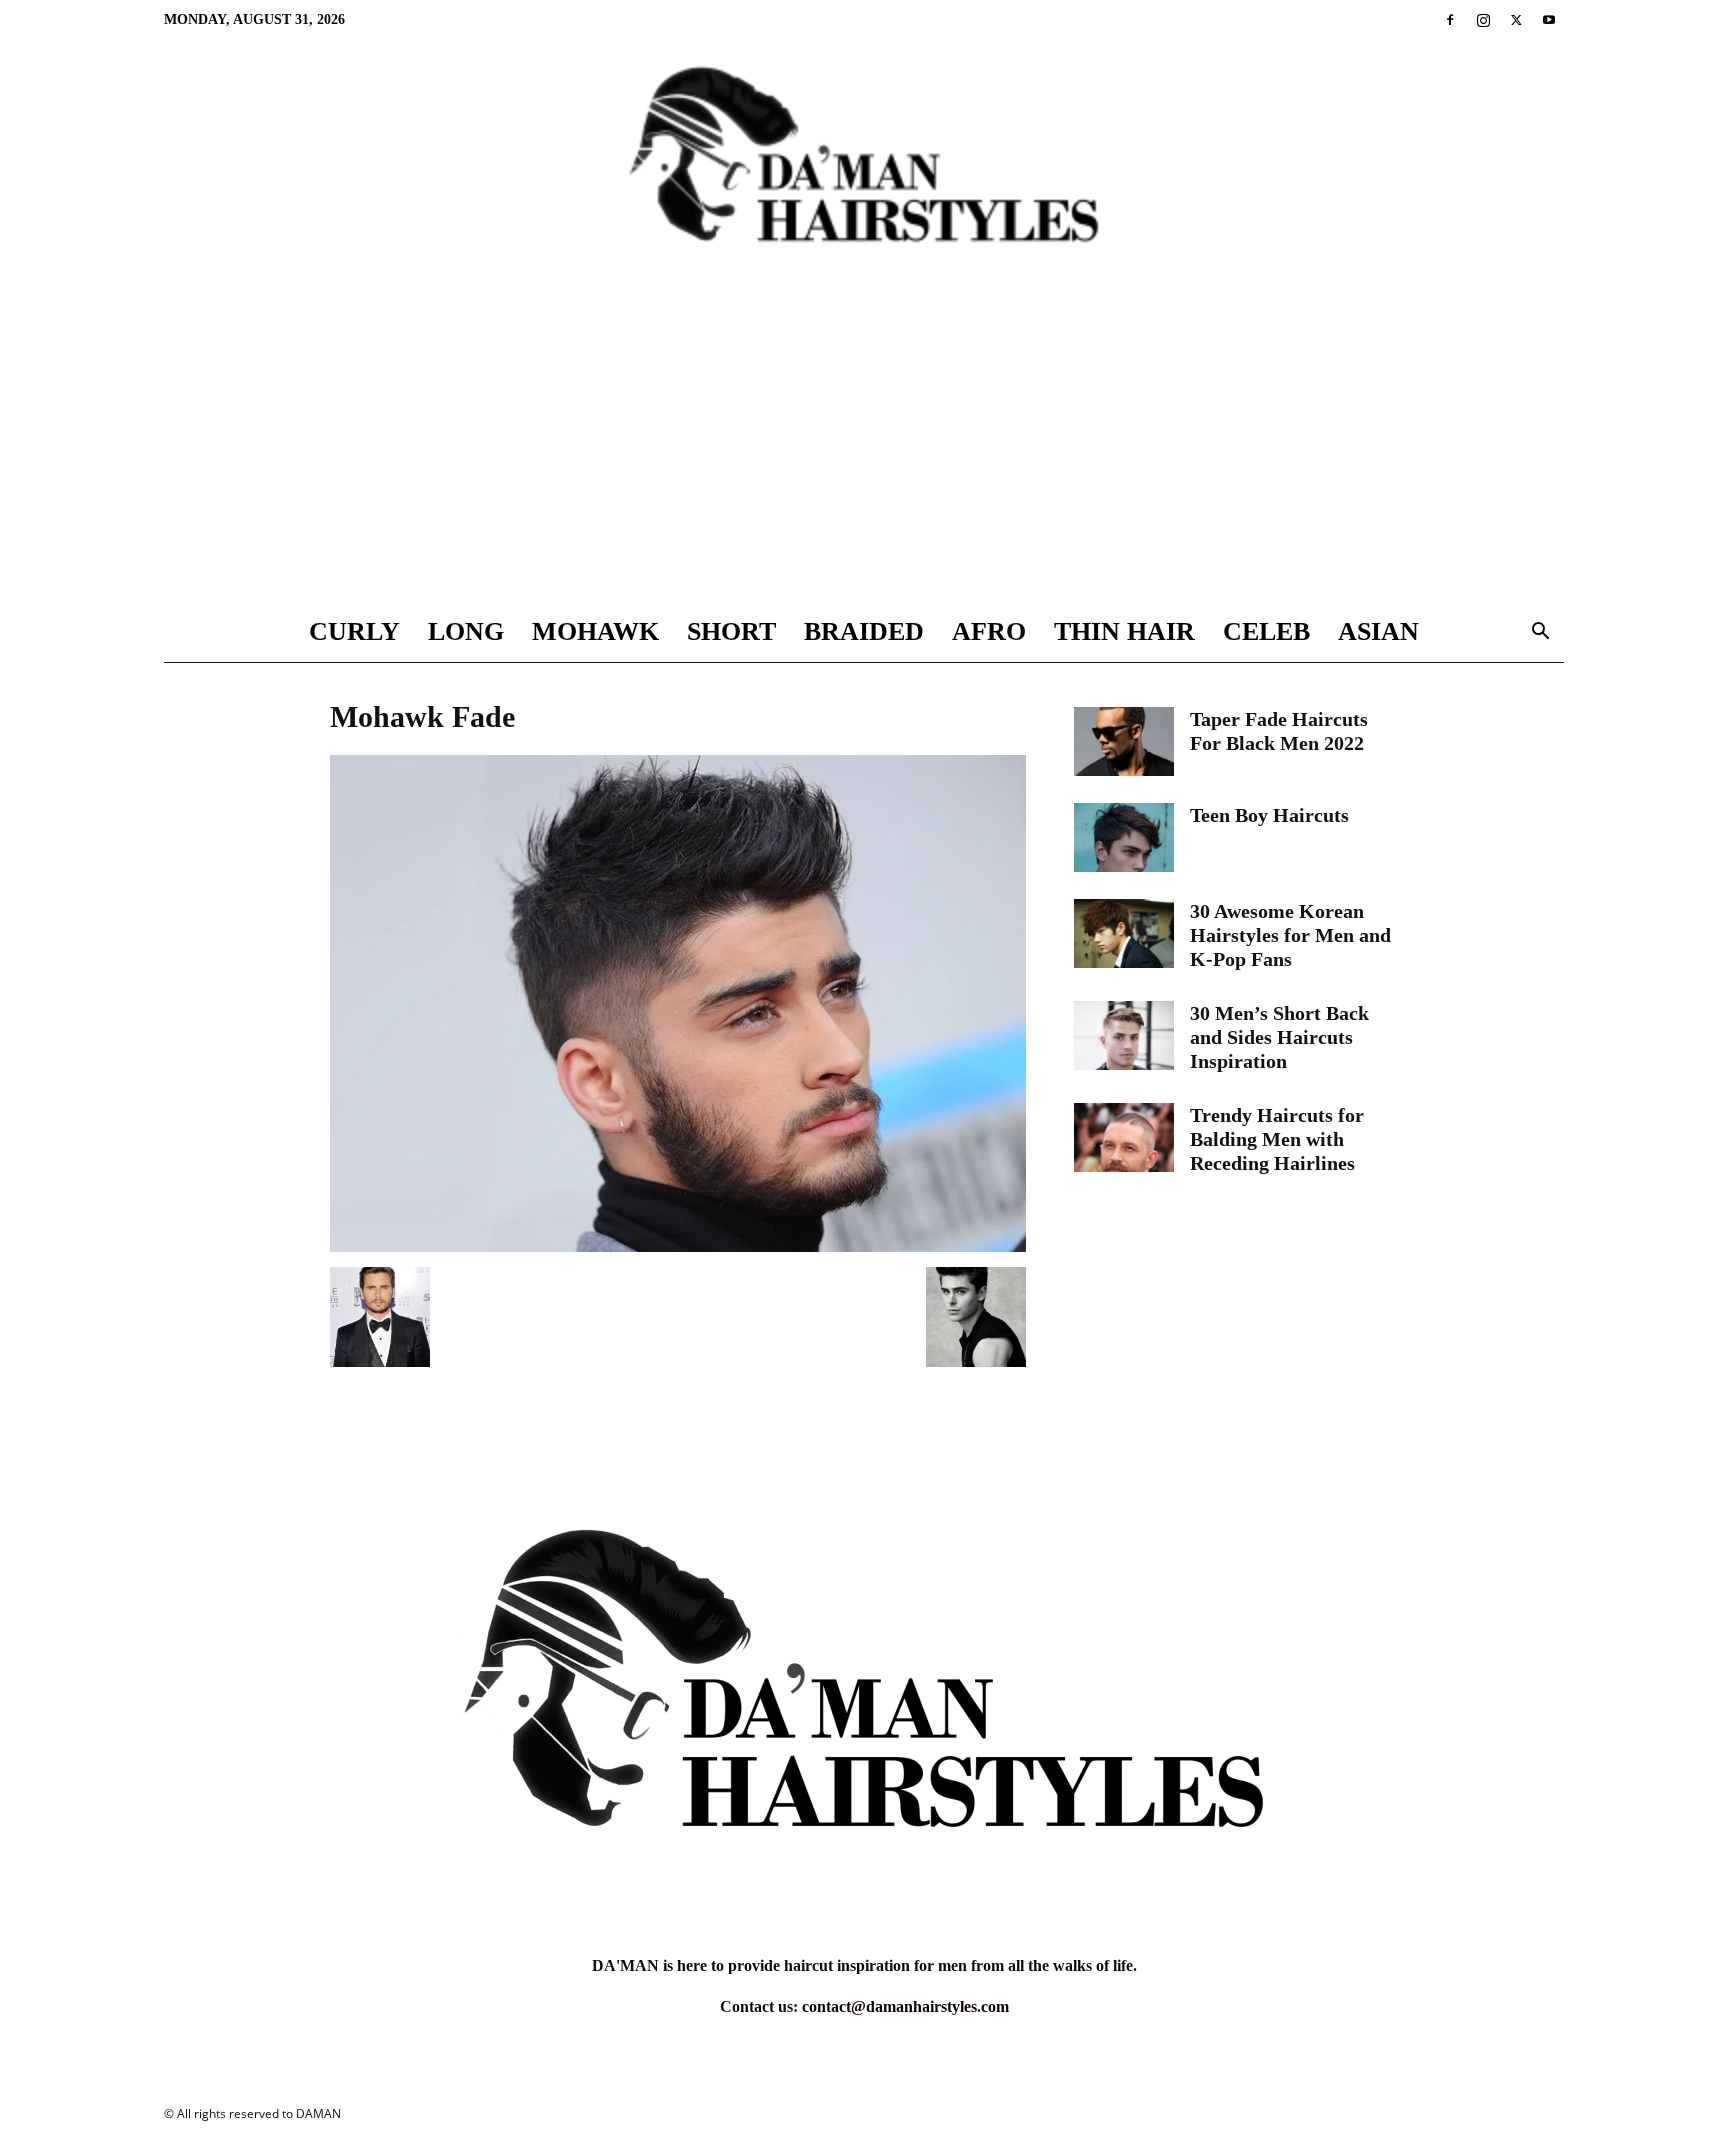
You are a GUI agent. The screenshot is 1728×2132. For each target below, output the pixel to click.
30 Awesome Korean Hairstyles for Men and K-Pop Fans (1290, 935)
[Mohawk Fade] (678, 1246)
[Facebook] (1450, 20)
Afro (989, 631)
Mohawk (595, 631)
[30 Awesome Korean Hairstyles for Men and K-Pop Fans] (1124, 933)
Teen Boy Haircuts (1269, 815)
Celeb (1266, 631)
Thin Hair (1124, 631)
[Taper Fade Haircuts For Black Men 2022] (1124, 741)
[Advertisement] (864, 452)
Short (731, 631)
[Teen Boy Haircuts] (1124, 837)
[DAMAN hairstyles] (864, 171)
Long (466, 631)
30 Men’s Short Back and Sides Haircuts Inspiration (1279, 1037)
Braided (864, 631)
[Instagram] (1483, 20)
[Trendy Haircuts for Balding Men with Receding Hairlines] (1124, 1137)
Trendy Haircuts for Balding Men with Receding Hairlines (1277, 1139)
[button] (1540, 633)
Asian (1378, 631)
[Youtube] (1549, 20)
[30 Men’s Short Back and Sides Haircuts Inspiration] (1124, 1035)
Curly (354, 631)
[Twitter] (1516, 20)
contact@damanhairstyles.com (905, 2006)
